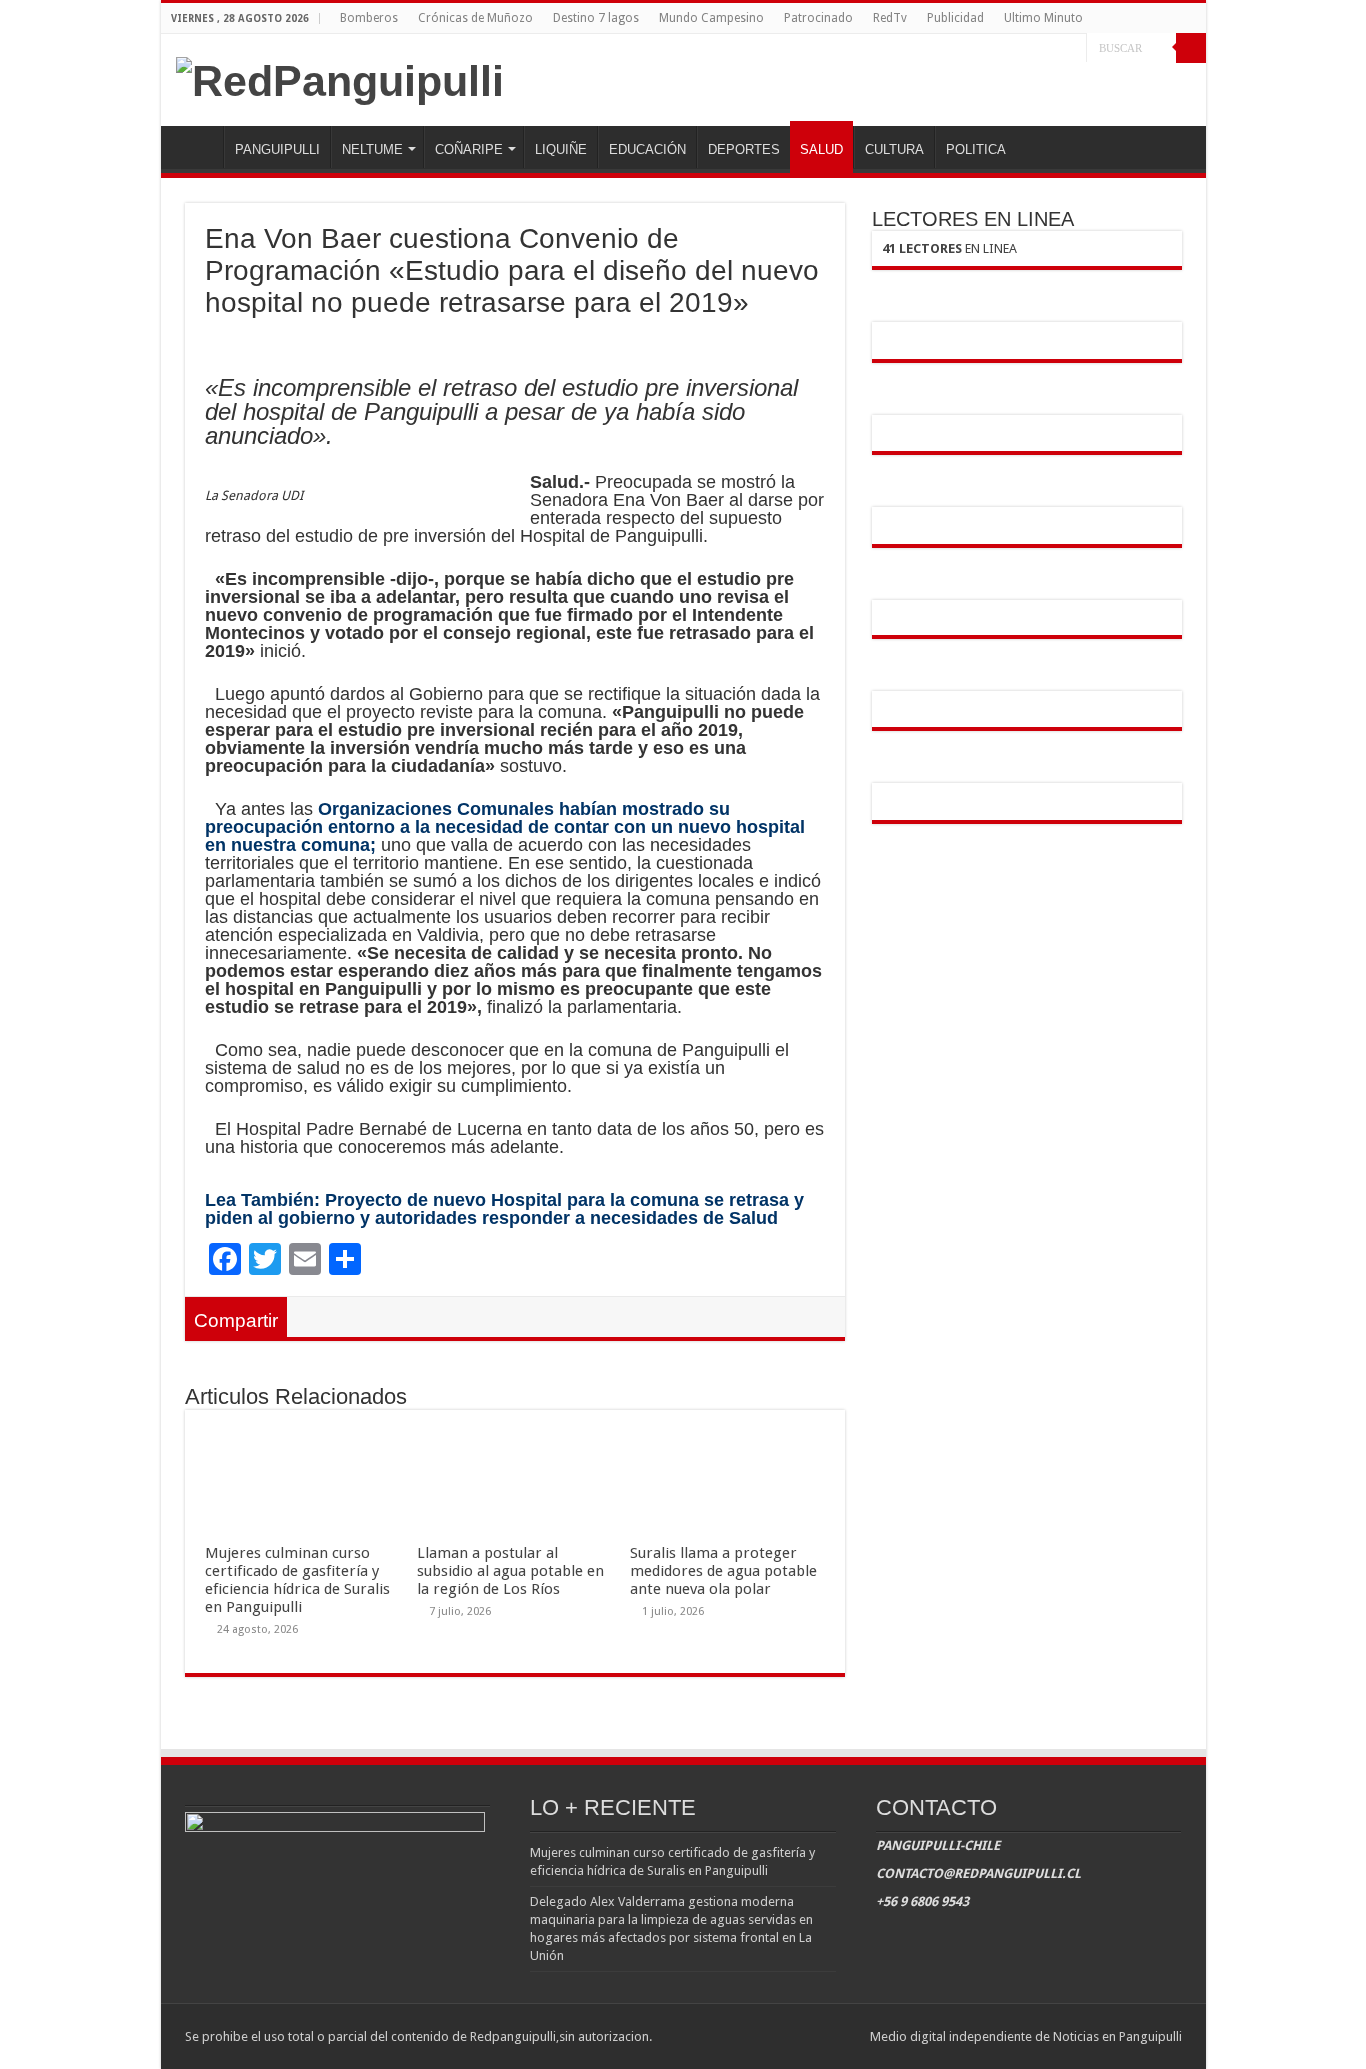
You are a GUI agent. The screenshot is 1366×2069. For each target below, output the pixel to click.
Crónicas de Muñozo (475, 18)
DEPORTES (744, 149)
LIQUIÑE (561, 149)
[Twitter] (1052, 49)
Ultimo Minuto (1043, 18)
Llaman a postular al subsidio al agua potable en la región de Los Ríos (510, 1571)
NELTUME (372, 149)
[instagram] (1071, 49)
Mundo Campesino (711, 18)
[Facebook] (1033, 49)
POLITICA (976, 149)
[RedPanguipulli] (340, 78)
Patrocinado (818, 18)
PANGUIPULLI (277, 149)
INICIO (197, 147)
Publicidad (955, 18)
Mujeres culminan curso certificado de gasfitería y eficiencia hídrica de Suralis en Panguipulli (297, 1580)
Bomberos (369, 18)
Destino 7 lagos (596, 18)
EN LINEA (949, 248)
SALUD (821, 149)
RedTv (890, 18)
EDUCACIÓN (647, 149)
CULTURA (894, 149)
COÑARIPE (469, 149)
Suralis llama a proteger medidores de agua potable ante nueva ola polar (723, 1571)
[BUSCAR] (1191, 48)
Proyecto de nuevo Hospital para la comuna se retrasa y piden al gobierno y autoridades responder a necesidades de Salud (504, 1209)
